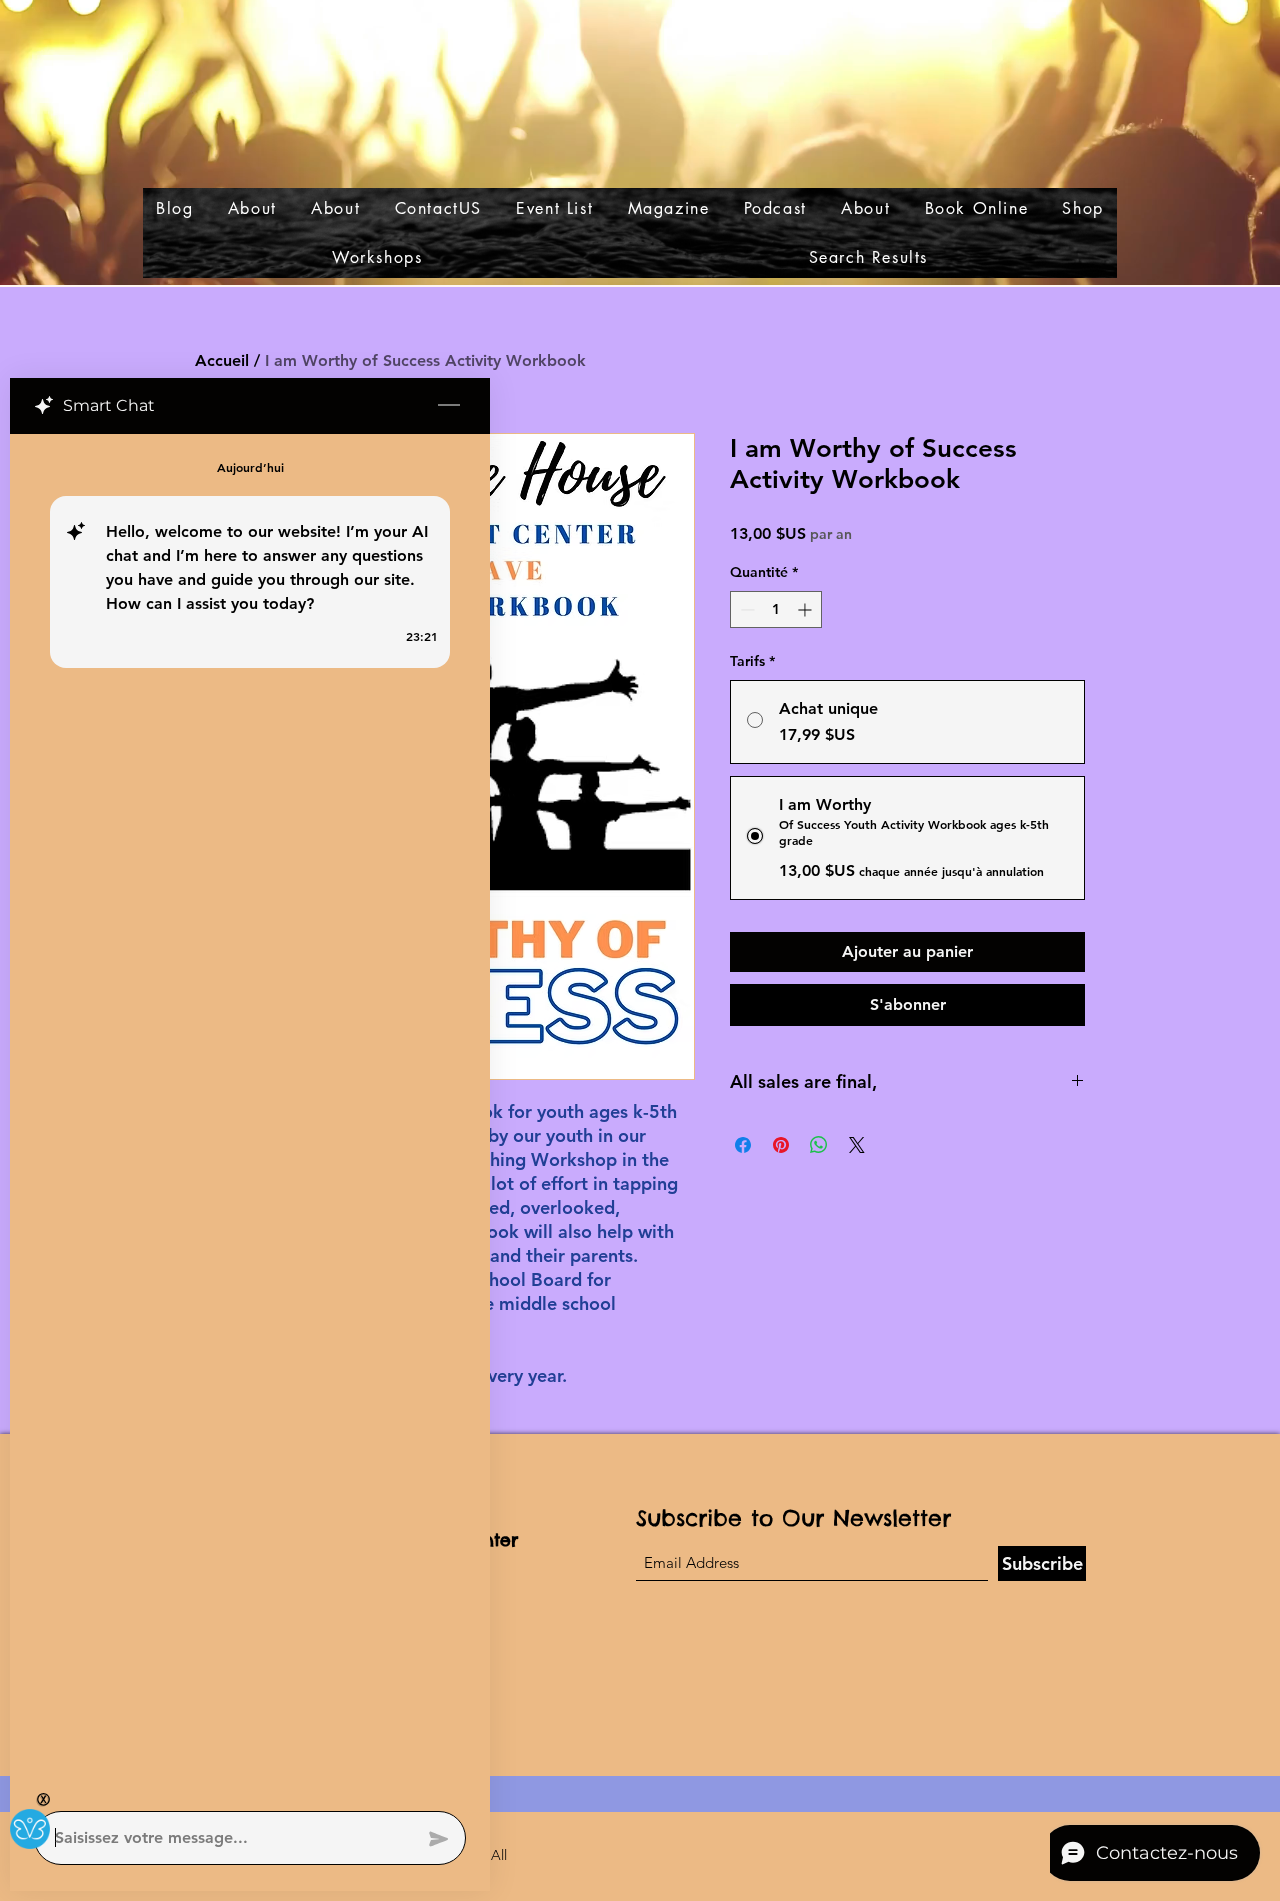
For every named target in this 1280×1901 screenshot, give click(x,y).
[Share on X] (857, 1145)
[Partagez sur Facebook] (743, 1145)
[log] (250, 1116)
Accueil (222, 360)
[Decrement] (745, 609)
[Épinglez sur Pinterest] (781, 1145)
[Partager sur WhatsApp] (819, 1145)
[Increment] (806, 609)
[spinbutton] (776, 609)
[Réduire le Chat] (449, 406)
